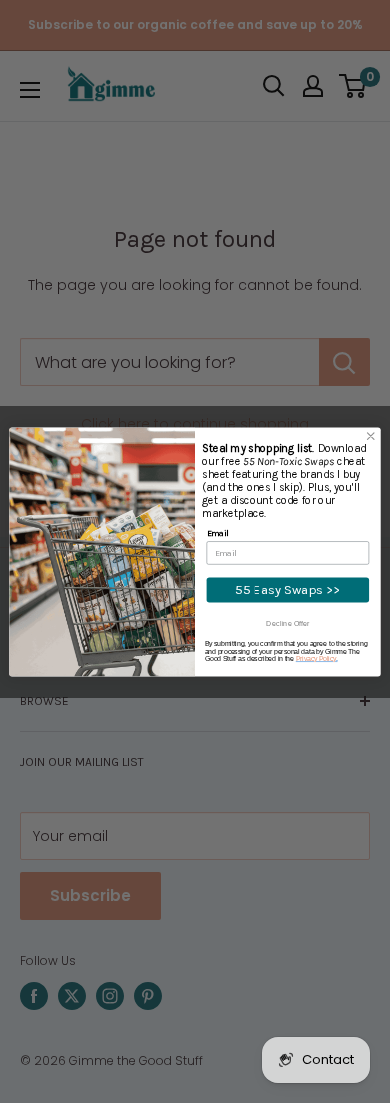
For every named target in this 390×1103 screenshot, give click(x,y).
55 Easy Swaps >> (287, 589)
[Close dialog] (371, 436)
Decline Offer (287, 623)
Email (218, 533)
